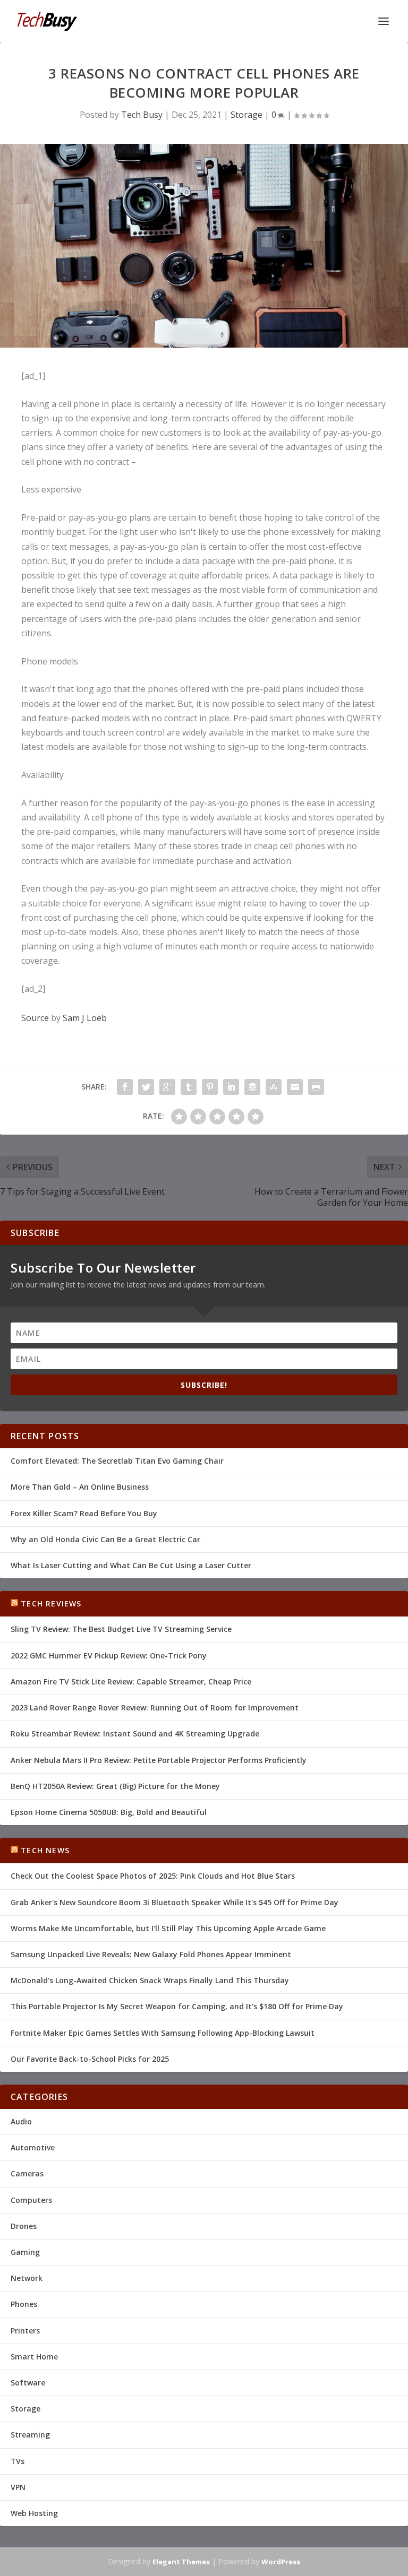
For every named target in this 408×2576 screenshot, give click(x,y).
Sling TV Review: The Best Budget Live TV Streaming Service (121, 1629)
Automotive (33, 2147)
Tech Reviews (51, 1603)
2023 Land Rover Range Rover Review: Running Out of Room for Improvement (155, 1708)
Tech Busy (142, 115)
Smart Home (34, 2357)
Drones (24, 2226)
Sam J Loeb (85, 1018)
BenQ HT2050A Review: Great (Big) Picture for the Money (115, 1786)
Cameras (27, 2173)
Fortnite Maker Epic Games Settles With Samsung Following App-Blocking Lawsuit (163, 2033)
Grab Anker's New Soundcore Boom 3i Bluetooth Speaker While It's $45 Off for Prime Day (175, 1902)
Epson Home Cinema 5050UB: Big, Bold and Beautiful (109, 1812)
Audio (21, 2121)
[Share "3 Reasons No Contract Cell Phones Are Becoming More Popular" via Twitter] (146, 1087)
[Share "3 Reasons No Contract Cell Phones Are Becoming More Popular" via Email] (295, 1087)
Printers (25, 2331)
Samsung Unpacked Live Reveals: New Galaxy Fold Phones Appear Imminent (151, 1954)
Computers (31, 2200)
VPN (18, 2487)
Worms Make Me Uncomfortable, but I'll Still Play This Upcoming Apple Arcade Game (168, 1928)
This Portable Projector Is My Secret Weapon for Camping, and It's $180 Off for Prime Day (177, 2006)
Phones (24, 2304)
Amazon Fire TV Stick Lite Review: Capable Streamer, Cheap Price (131, 1682)
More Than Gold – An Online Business (80, 1487)
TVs (18, 2461)
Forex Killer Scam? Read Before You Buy (84, 1513)
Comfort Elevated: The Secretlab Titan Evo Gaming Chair (117, 1461)
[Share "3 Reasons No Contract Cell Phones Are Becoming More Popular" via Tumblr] (189, 1087)
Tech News (45, 1850)
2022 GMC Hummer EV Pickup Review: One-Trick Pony (109, 1656)
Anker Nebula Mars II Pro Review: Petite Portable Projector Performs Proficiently (159, 1760)
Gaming (25, 2252)
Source (35, 1018)
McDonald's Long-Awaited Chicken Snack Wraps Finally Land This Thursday (150, 1980)
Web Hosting (34, 2513)
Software (28, 2383)
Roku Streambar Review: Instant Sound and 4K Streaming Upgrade (135, 1734)
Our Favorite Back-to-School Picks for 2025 (90, 2059)
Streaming (30, 2435)
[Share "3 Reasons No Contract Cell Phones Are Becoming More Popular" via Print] (316, 1087)
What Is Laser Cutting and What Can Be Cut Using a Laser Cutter (131, 1565)
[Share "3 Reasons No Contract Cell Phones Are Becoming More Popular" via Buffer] (252, 1087)
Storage (246, 115)
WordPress (281, 2562)
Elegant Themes (181, 2562)
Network (27, 2278)
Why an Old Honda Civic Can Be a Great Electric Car (105, 1539)
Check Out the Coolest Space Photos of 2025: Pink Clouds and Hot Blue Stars (153, 1876)
